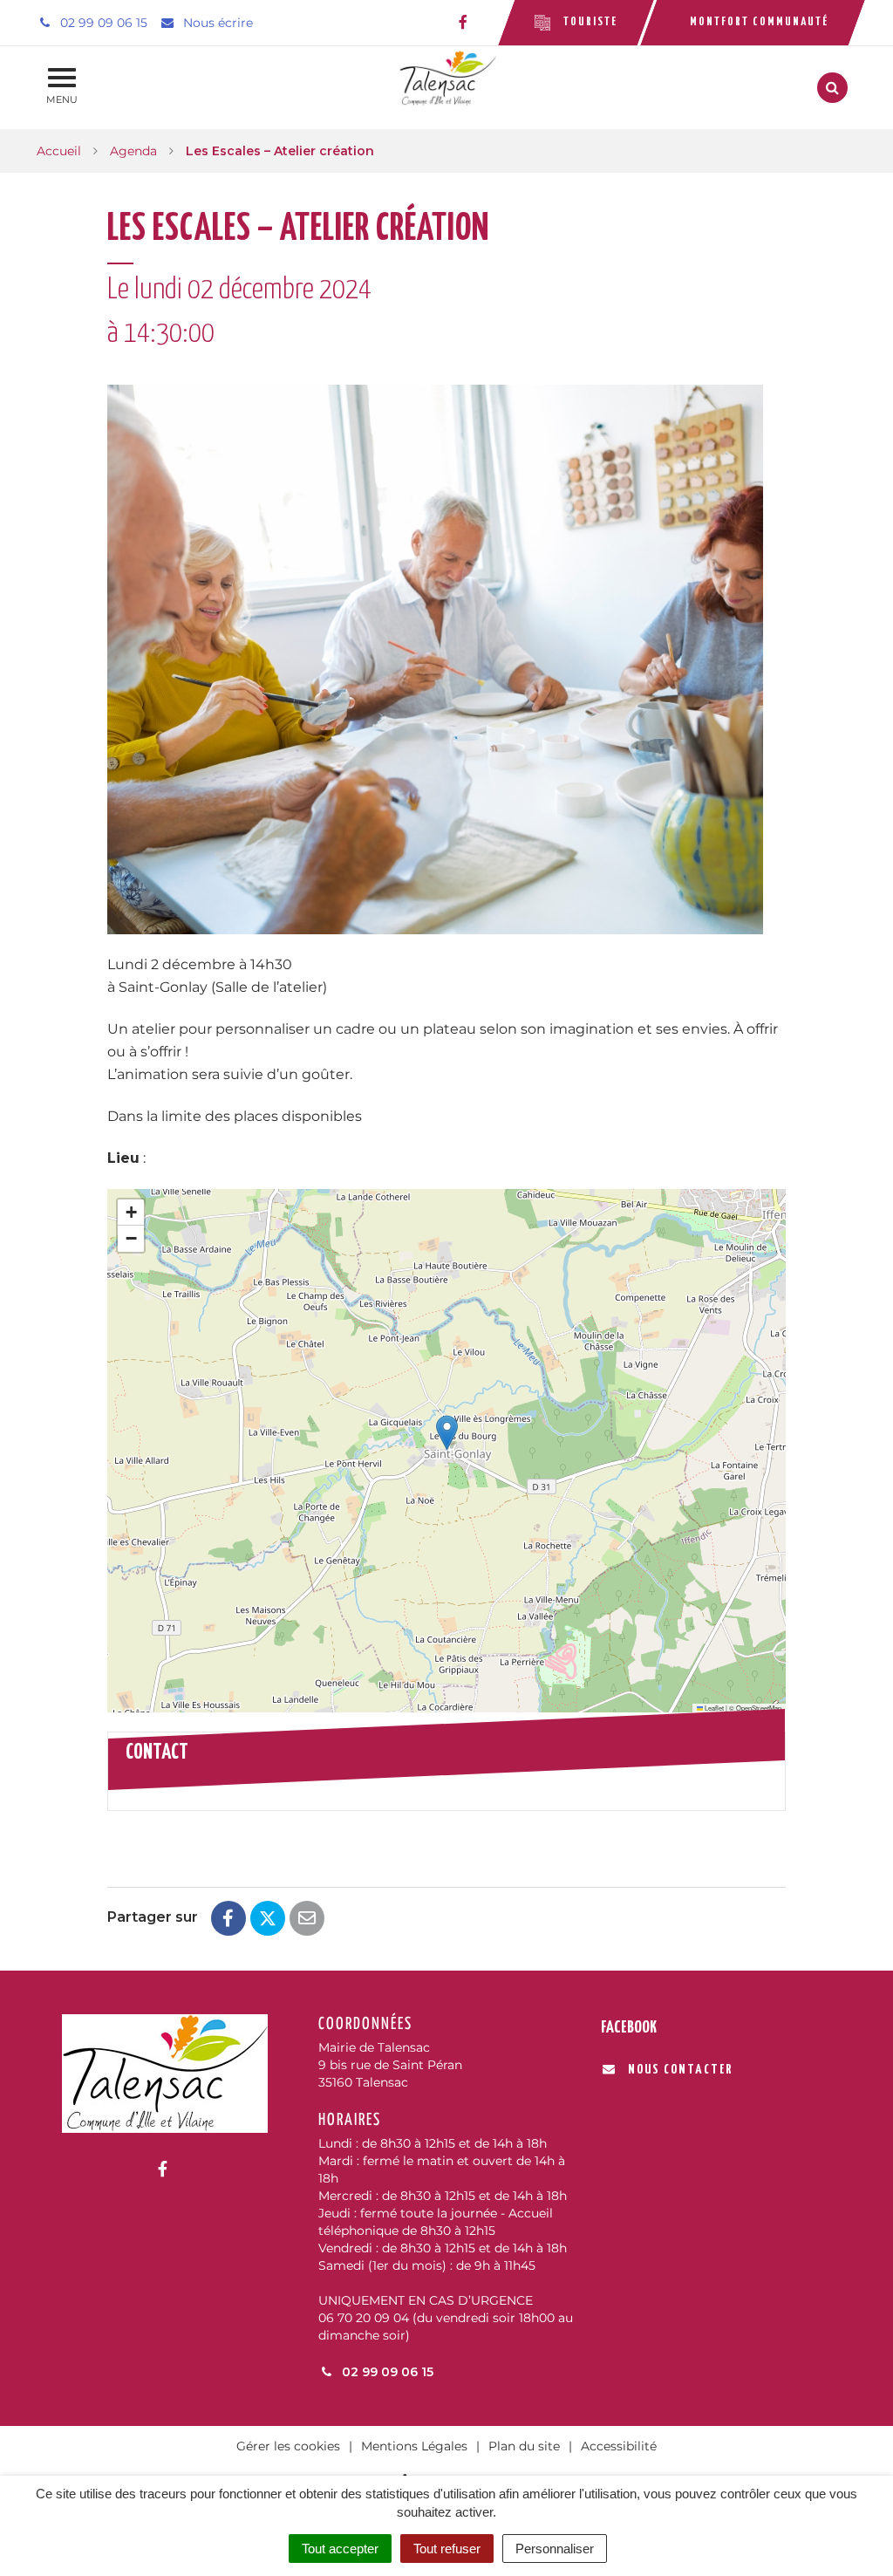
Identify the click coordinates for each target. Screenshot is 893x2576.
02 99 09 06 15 (386, 2372)
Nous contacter (680, 2070)
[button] (447, 1433)
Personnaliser (555, 2549)
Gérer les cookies (288, 2446)
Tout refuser (447, 2549)
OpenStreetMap (759, 1708)
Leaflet (713, 1708)
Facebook (629, 2028)
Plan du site (524, 2446)
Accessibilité (619, 2446)
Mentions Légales (414, 2446)
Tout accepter (340, 2549)
